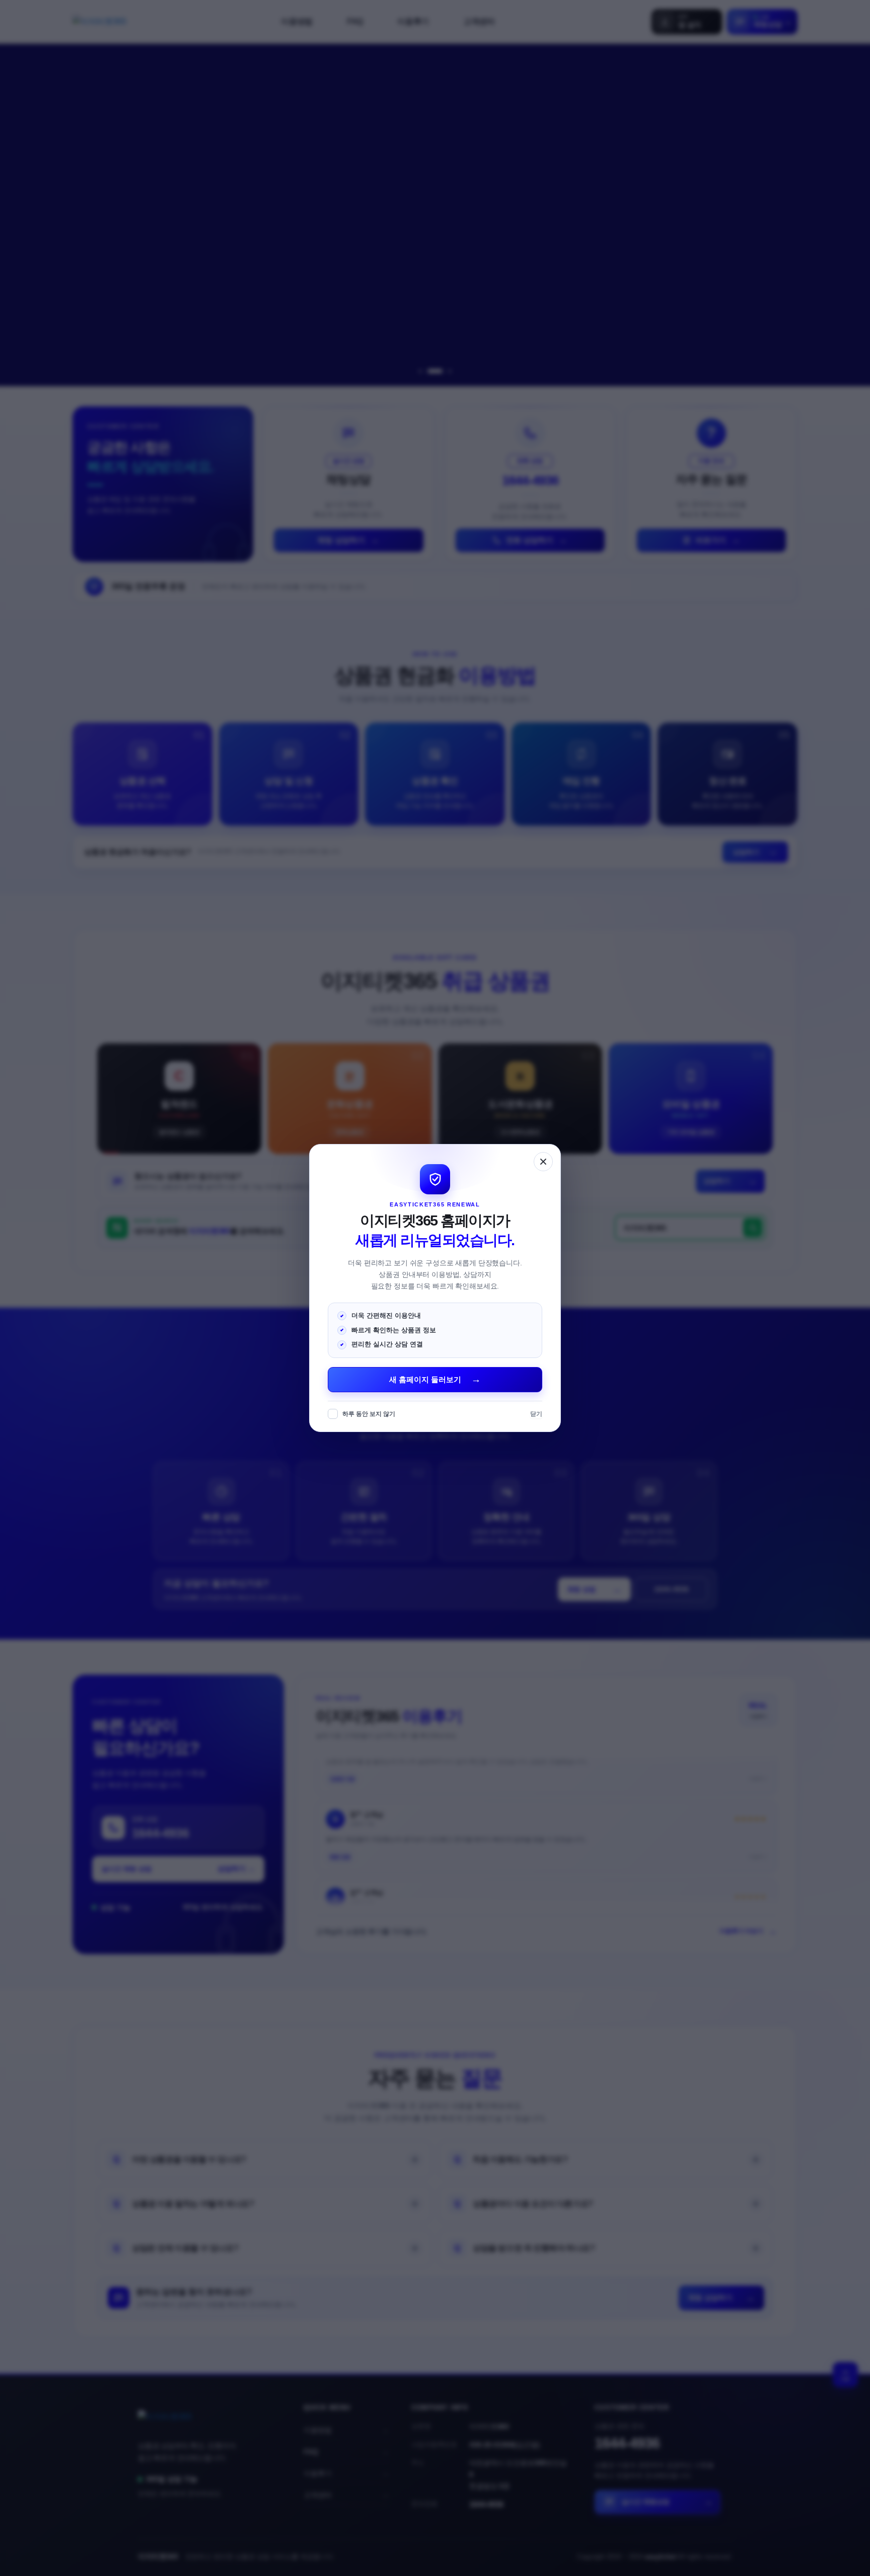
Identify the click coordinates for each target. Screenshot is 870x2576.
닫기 (536, 1414)
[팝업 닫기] (543, 1162)
